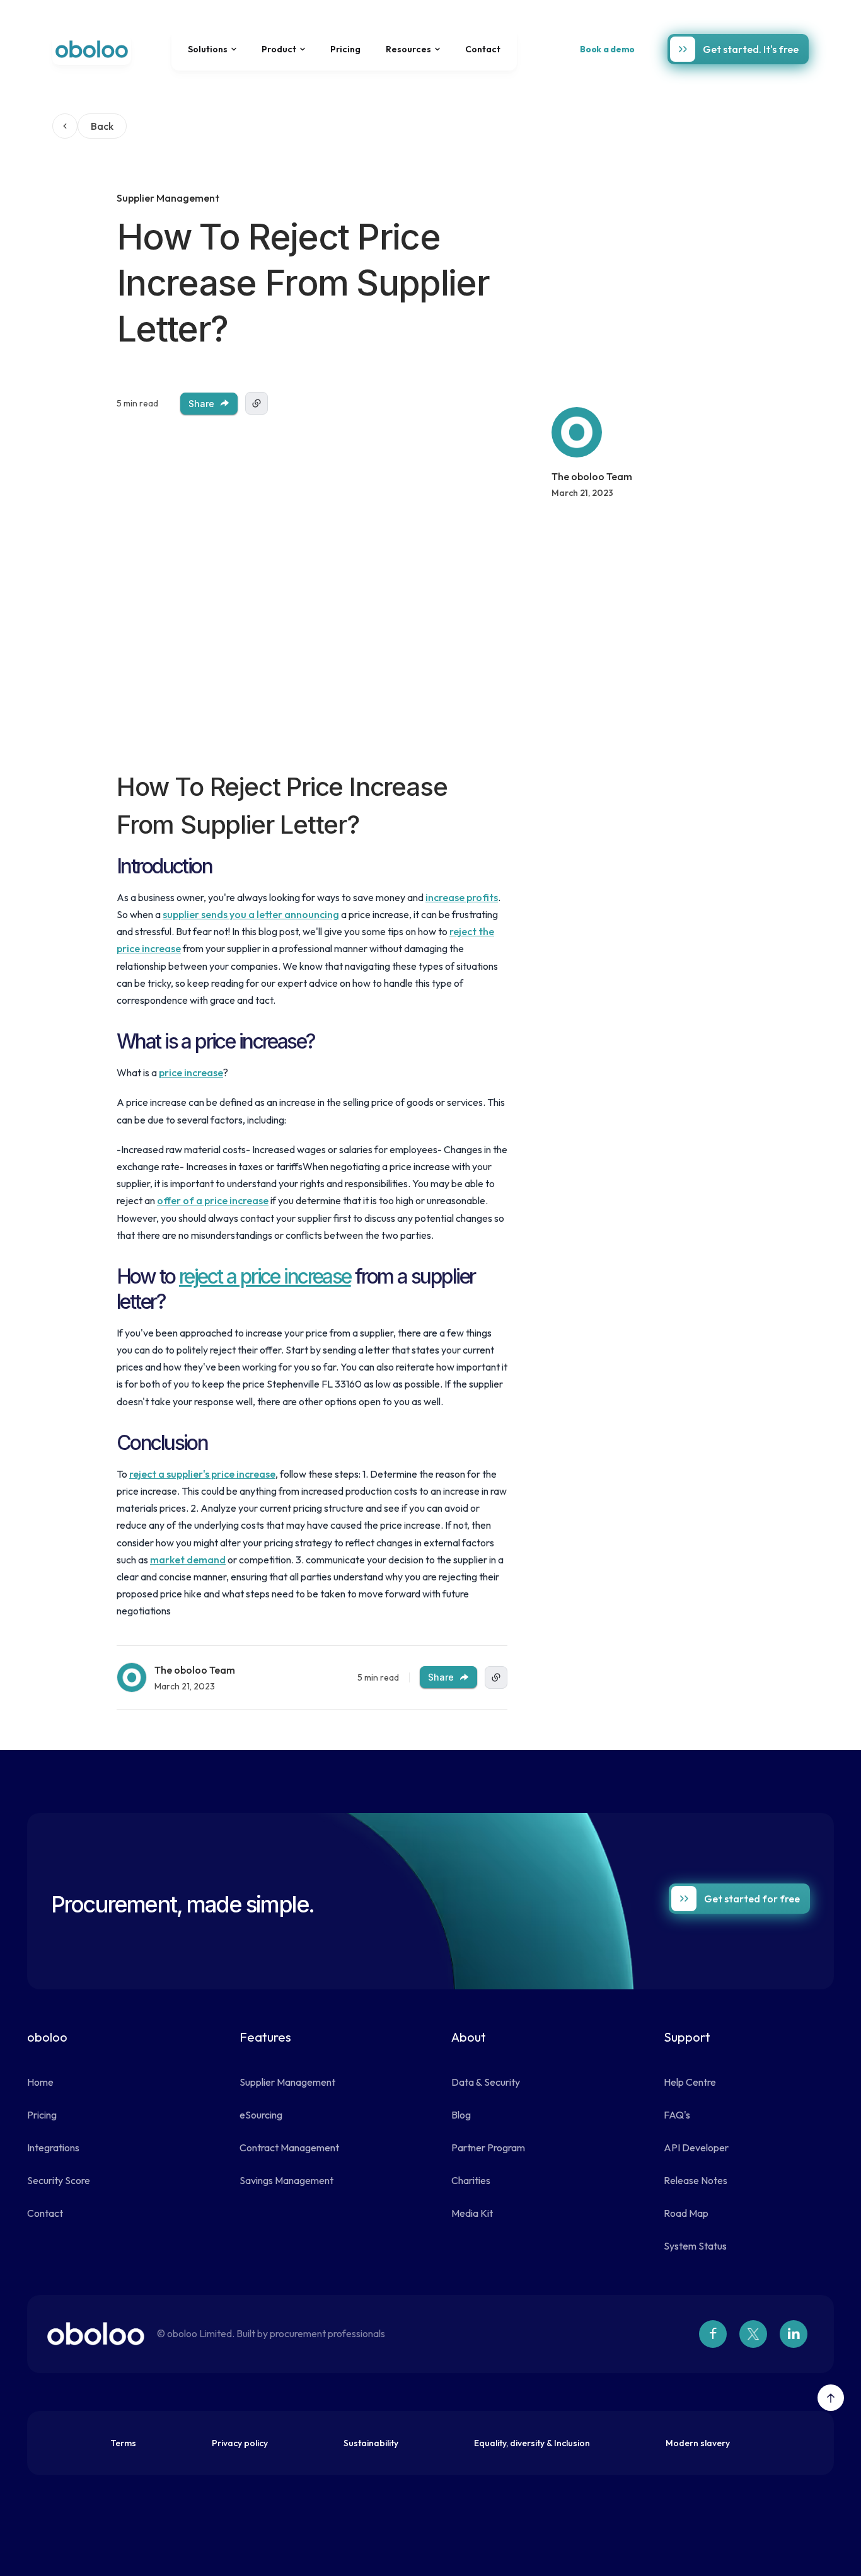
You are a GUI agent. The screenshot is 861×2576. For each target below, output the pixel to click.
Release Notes (696, 2180)
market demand (188, 1560)
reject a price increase (265, 1276)
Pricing (345, 49)
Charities (471, 2180)
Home (40, 2082)
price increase (191, 1072)
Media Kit (472, 2213)
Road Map (686, 2213)
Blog (461, 2115)
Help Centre (690, 2082)
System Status (695, 2246)
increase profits (462, 897)
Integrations (53, 2148)
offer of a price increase (213, 1200)
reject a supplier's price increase (202, 1474)
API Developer (696, 2148)
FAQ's (677, 2115)
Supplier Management (287, 2082)
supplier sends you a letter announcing (251, 914)
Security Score (59, 2180)
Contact (483, 49)
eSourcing (261, 2115)
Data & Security (486, 2082)
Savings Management (286, 2180)
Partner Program (488, 2148)
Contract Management (289, 2148)
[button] (212, 49)
